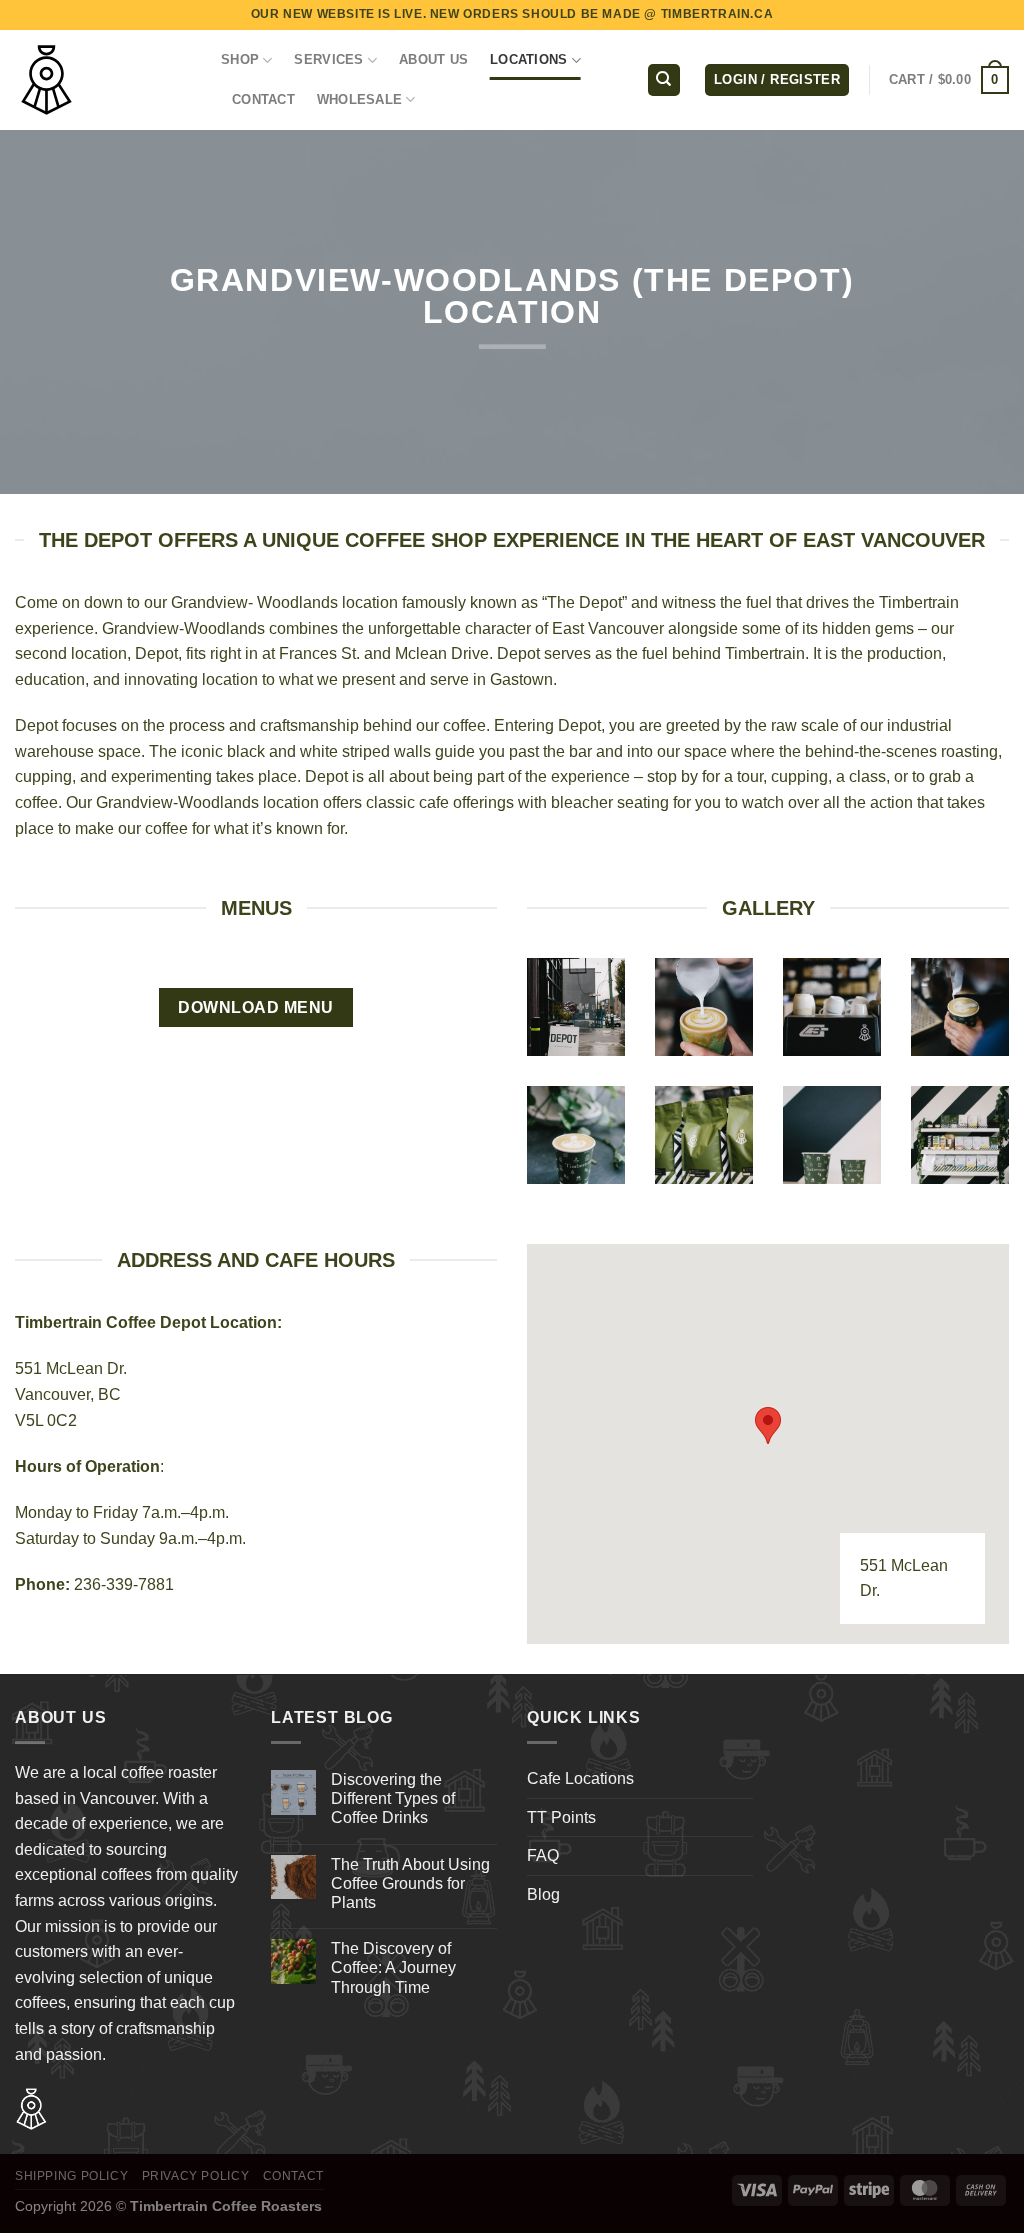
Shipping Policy (71, 2176)
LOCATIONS (528, 59)
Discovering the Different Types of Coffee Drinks (393, 1798)
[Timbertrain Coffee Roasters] (103, 80)
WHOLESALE (359, 99)
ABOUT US (433, 59)
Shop (240, 59)
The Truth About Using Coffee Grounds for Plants (410, 1883)
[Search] (664, 80)
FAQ (543, 1855)
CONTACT (263, 99)
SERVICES (328, 59)
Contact (293, 2176)
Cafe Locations (580, 1778)
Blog (543, 1894)
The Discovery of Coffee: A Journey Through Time (393, 1967)
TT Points (561, 1817)
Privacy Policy (196, 2176)
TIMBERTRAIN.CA (717, 14)
